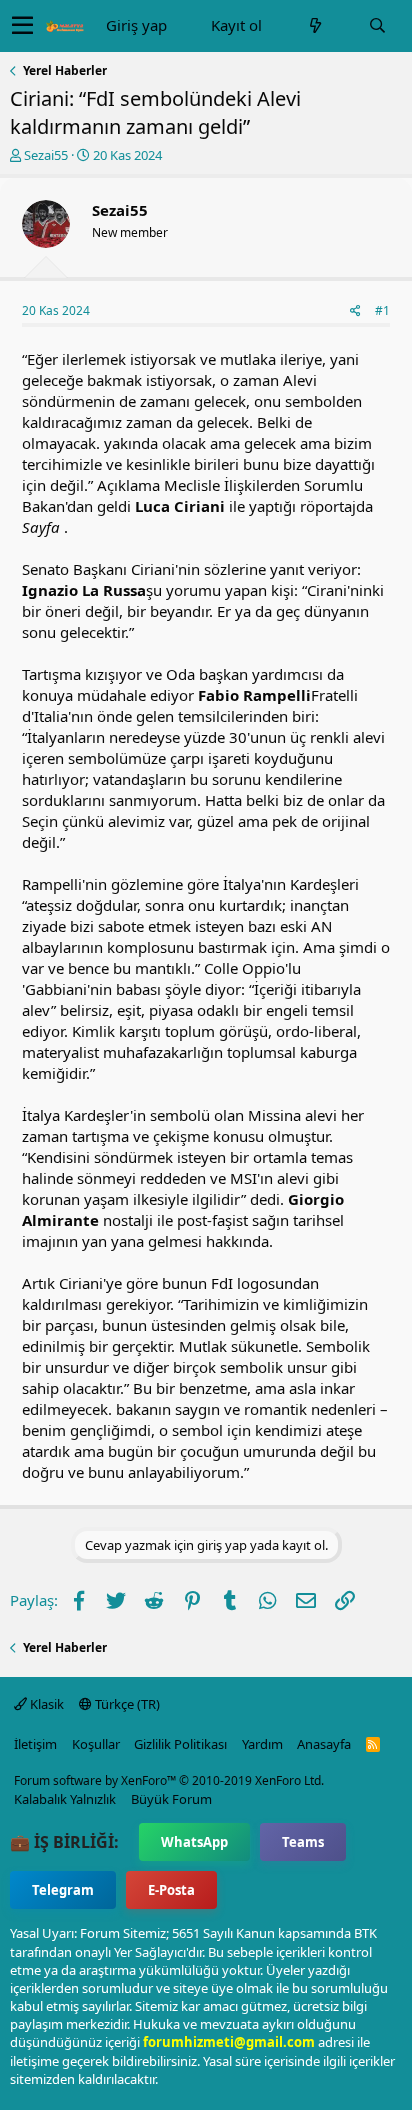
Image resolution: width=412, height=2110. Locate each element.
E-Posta (171, 1890)
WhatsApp (194, 1842)
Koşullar (96, 1744)
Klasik (45, 1704)
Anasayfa (324, 1744)
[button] (22, 26)
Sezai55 (46, 155)
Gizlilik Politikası (180, 1744)
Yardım (262, 1744)
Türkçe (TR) (126, 1704)
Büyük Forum (171, 1799)
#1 (382, 310)
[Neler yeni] (315, 25)
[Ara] (377, 25)
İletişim (35, 1744)
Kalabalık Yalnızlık (65, 1799)
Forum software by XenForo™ (169, 1780)
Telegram (63, 1890)
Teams (303, 1842)
